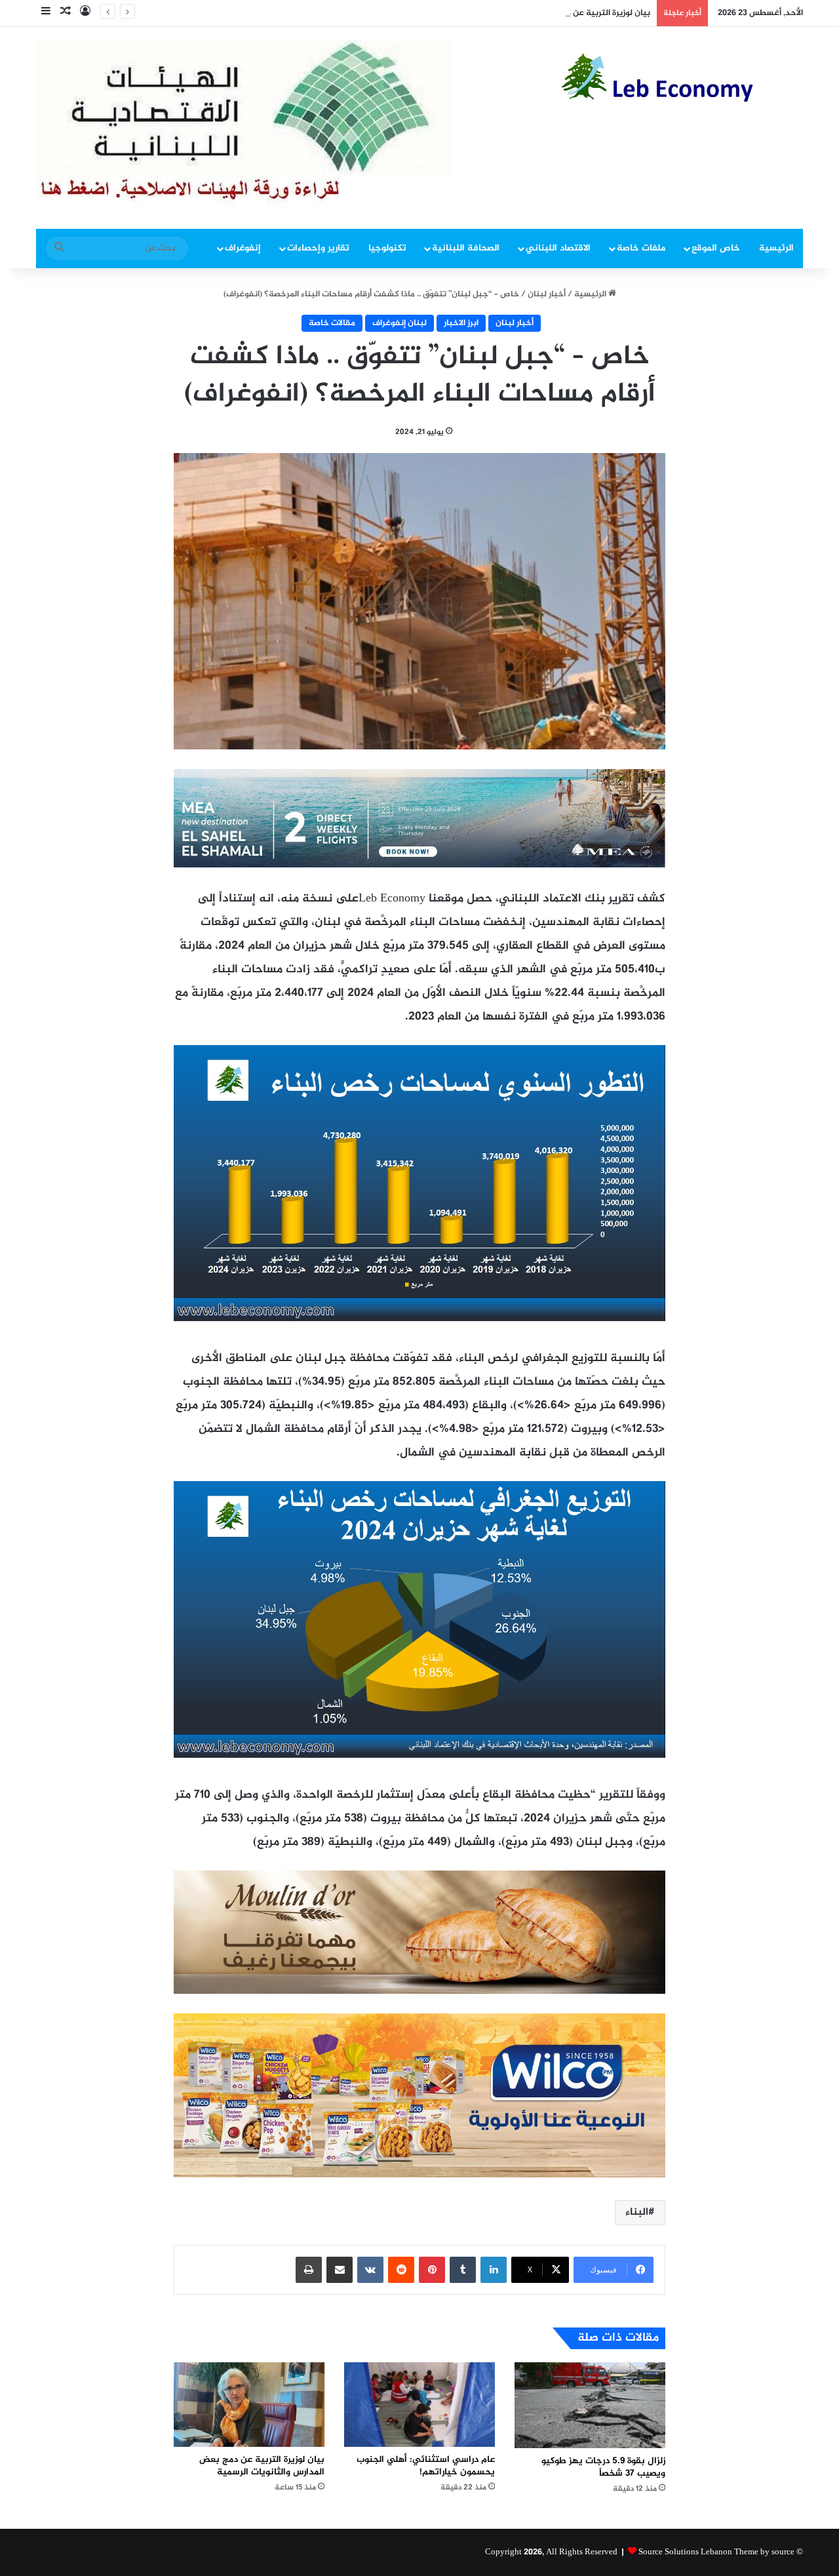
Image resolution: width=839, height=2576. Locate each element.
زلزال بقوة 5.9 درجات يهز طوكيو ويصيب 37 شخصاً (603, 2467)
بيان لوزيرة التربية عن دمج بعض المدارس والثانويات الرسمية (543, 13)
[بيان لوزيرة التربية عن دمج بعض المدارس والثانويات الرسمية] (249, 2405)
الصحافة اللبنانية (466, 248)
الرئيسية (776, 248)
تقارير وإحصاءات (318, 248)
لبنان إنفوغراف (400, 323)
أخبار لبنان (547, 294)
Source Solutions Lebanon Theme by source (716, 2552)
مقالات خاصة (332, 323)
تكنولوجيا (387, 248)
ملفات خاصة (641, 248)
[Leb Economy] (682, 77)
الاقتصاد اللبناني (558, 248)
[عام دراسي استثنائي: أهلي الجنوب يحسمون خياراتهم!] (419, 2405)
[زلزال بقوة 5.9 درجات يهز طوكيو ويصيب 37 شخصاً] (590, 2405)
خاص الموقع (716, 248)
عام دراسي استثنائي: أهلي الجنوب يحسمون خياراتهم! (426, 2466)
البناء (637, 2212)
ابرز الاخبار (461, 323)
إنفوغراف (243, 248)
